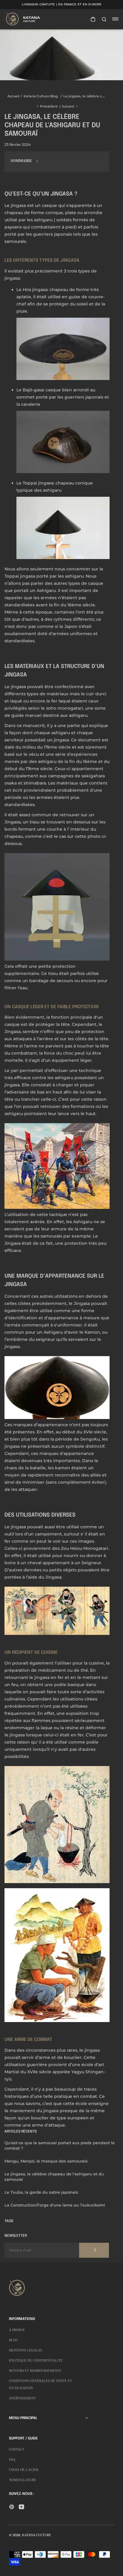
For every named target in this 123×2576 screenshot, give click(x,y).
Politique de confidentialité (36, 2360)
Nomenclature (23, 2480)
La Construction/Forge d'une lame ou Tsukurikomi (55, 2205)
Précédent (49, 106)
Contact (17, 2449)
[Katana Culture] (24, 19)
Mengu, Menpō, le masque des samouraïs (46, 2161)
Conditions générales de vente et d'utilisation (40, 2384)
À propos (17, 2330)
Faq (12, 2460)
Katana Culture (37, 2535)
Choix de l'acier (24, 2470)
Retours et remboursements (35, 2371)
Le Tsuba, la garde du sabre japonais (41, 2192)
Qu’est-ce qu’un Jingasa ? (41, 194)
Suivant (68, 106)
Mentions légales (26, 2350)
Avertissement (22, 2398)
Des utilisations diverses (40, 1515)
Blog (13, 2340)
